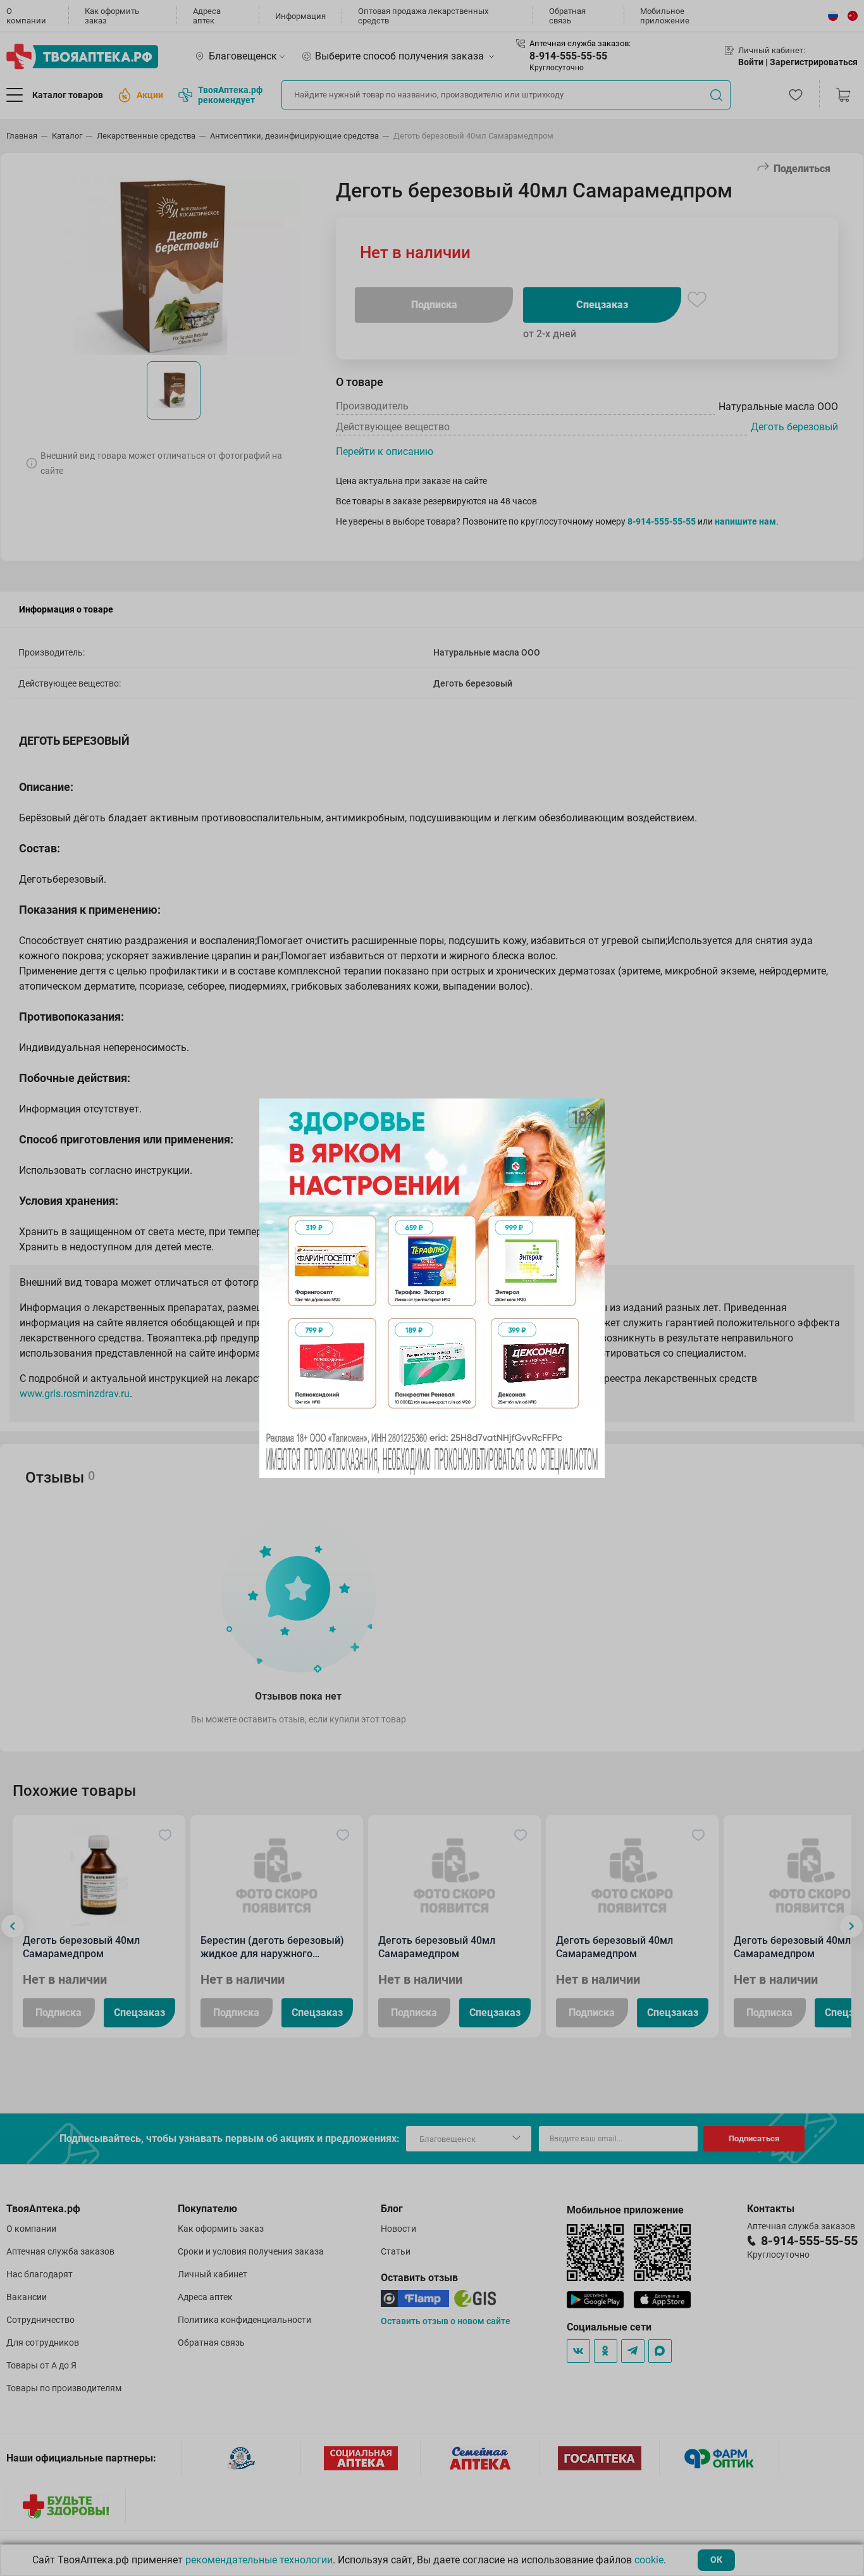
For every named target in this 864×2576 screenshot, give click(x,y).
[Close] (591, 1112)
